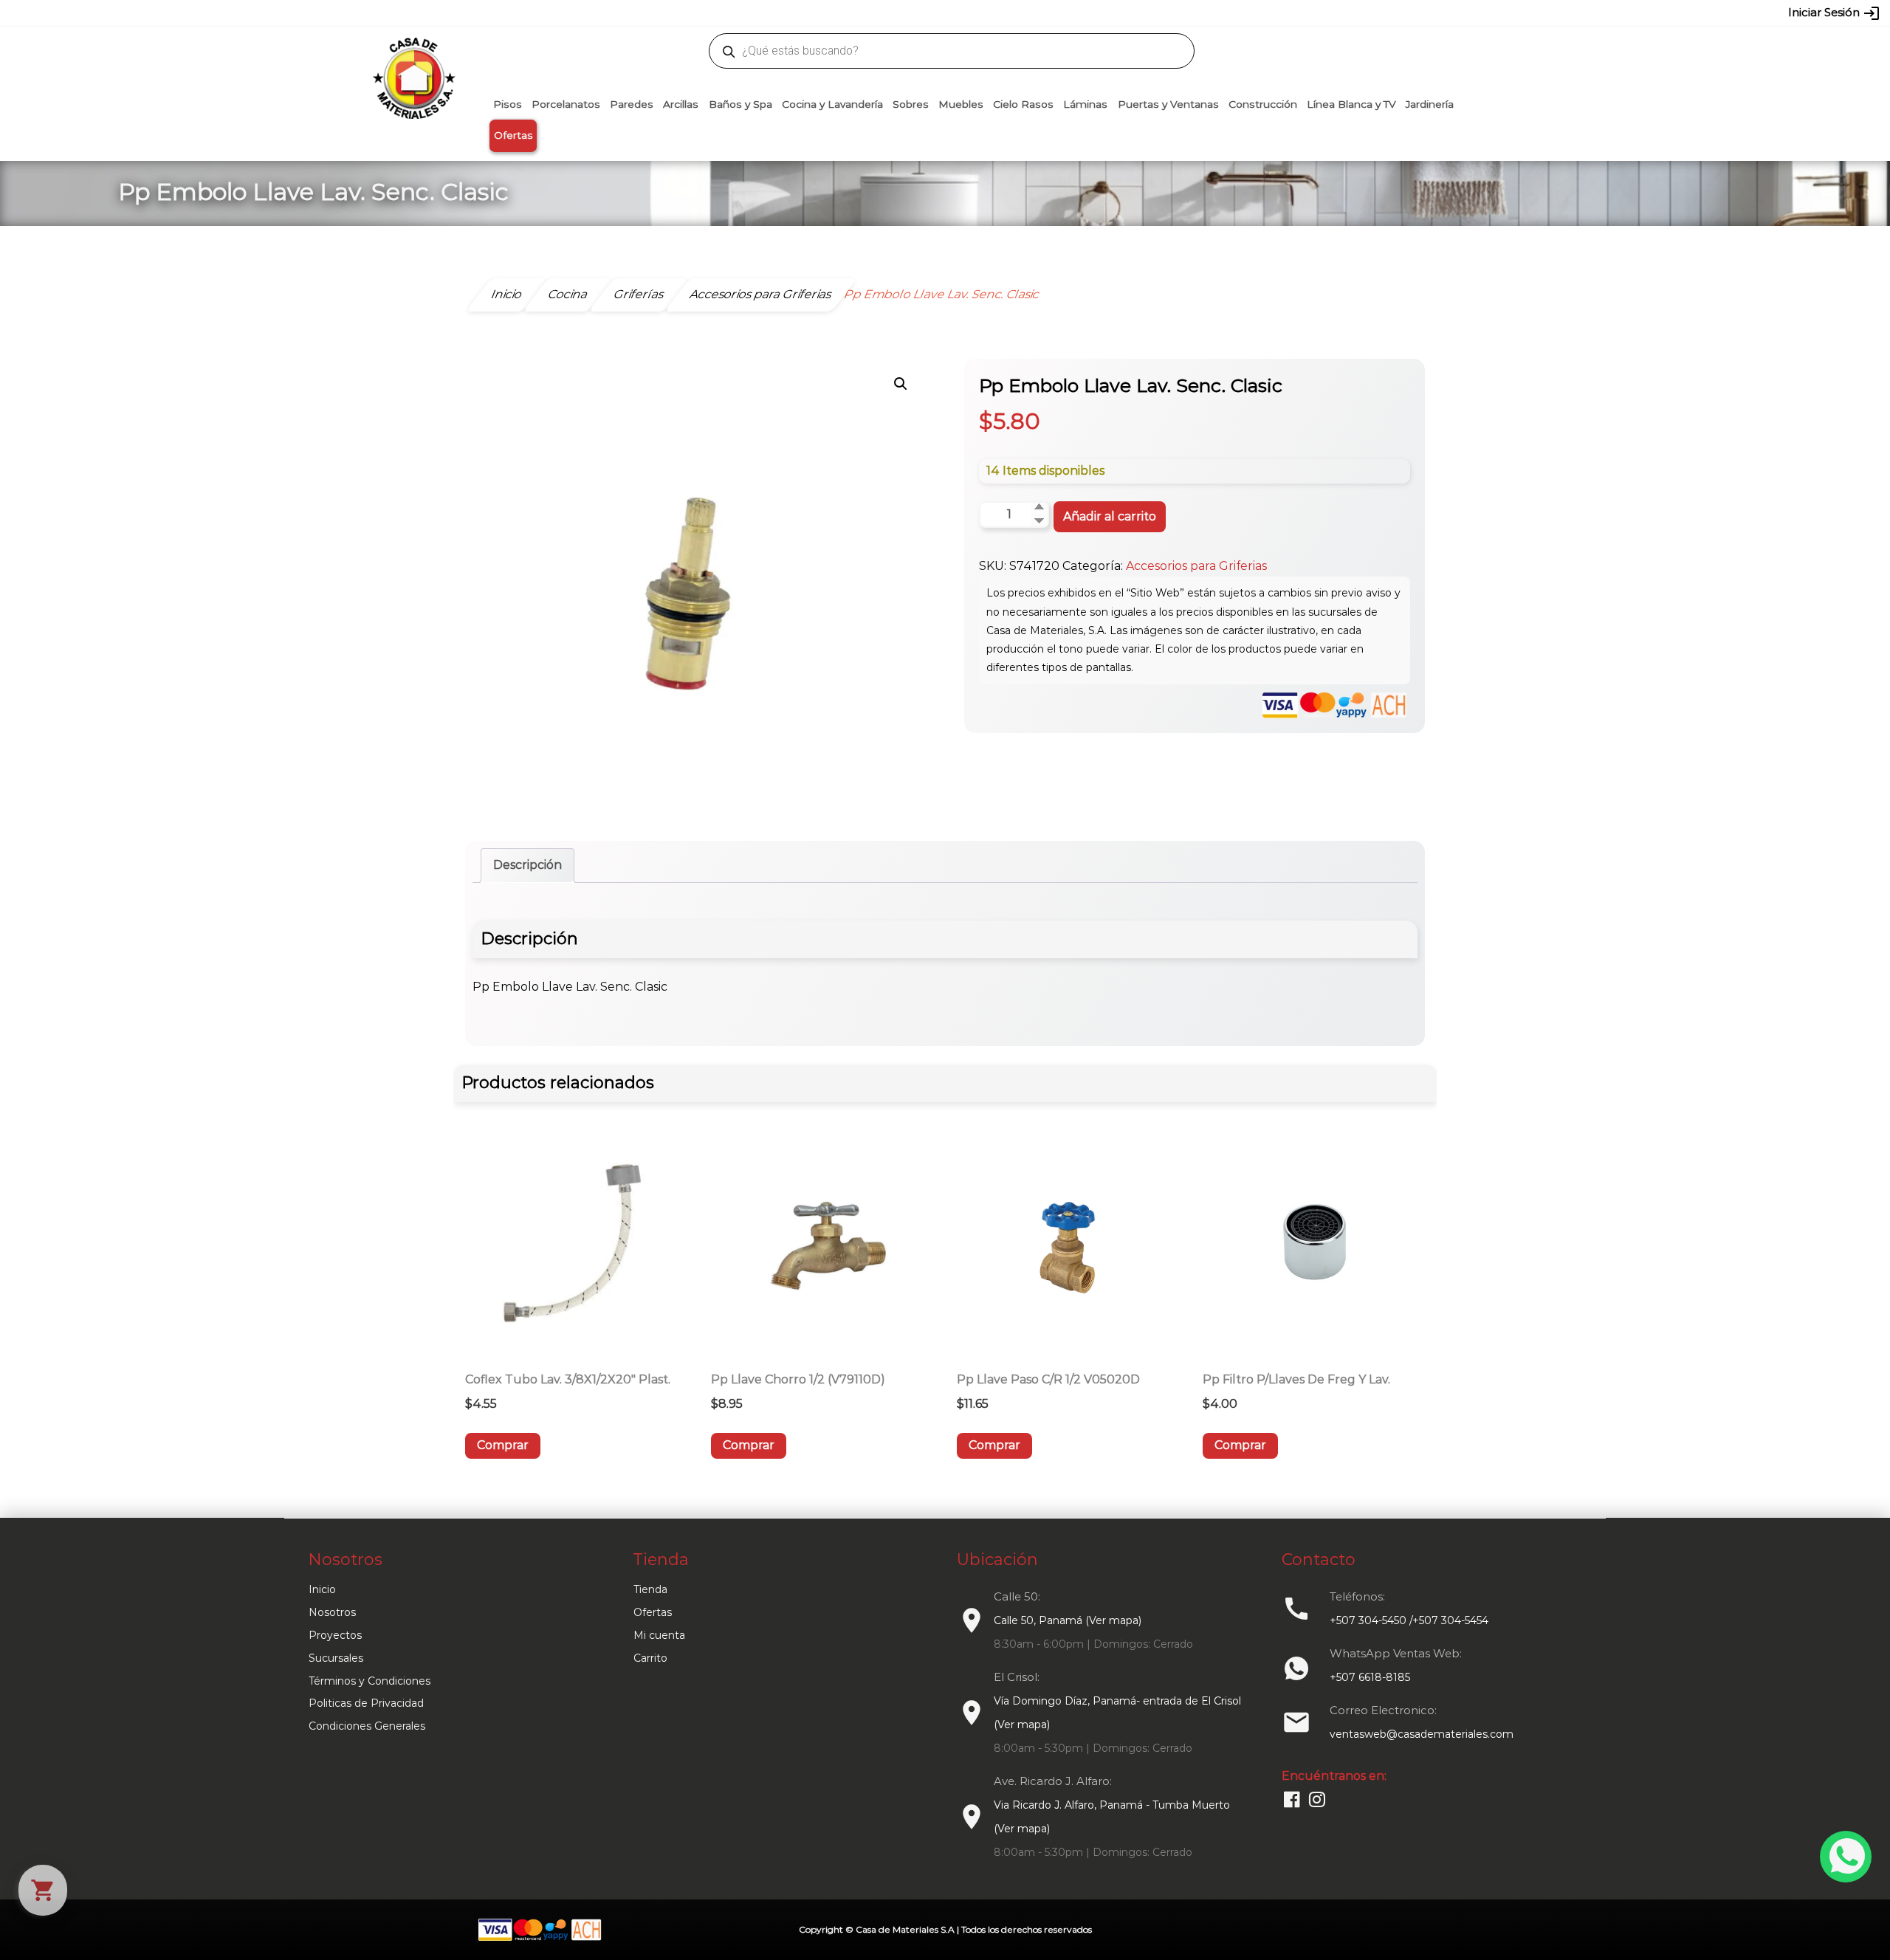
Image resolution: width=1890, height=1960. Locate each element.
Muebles (961, 104)
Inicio (322, 1589)
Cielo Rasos (1023, 104)
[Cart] (43, 1890)
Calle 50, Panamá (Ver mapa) (1068, 1620)
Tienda (650, 1589)
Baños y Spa (740, 104)
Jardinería (1430, 104)
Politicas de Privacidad (366, 1703)
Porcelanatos (566, 104)
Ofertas (513, 135)
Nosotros (332, 1612)
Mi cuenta (659, 1635)
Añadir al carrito (1110, 516)
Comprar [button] (503, 1445)
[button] (901, 384)
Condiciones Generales (367, 1726)
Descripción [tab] (528, 865)
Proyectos (335, 1635)
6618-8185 (1028, 13)
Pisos (508, 104)
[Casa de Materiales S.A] (410, 56)
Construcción (1263, 104)
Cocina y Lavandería (832, 104)
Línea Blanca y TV (1351, 104)
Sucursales (336, 1658)
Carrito (650, 1658)
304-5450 (924, 13)
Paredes (632, 104)
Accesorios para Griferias (1196, 566)
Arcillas (681, 104)
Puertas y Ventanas (1168, 104)
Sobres (911, 104)
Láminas (1085, 104)
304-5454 (976, 13)
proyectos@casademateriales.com (790, 13)
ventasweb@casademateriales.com (614, 13)
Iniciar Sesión (1834, 13)
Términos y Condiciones (370, 1681)
